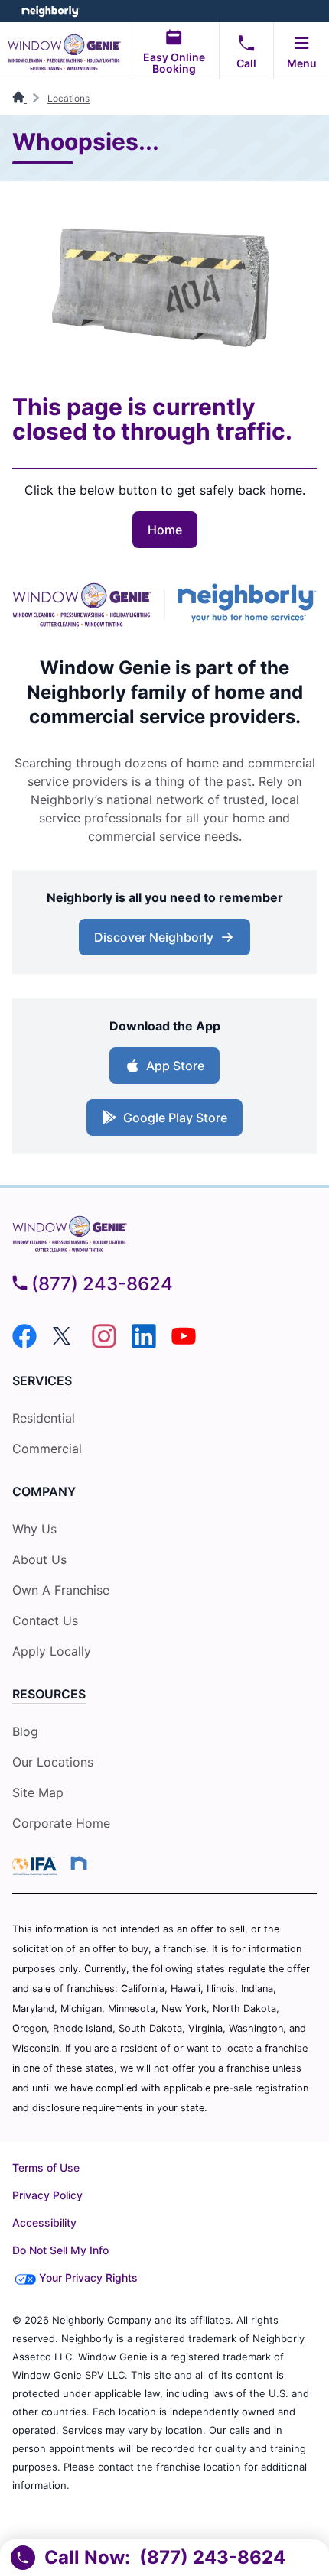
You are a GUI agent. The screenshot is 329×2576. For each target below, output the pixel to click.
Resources (49, 1694)
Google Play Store (175, 1118)
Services (42, 1380)
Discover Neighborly (154, 937)
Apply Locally (52, 1651)
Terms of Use (46, 2167)
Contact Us (45, 1621)
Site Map (38, 1792)
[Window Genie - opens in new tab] (82, 605)
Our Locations (53, 1762)
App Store (175, 1066)
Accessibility (44, 2222)
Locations (68, 98)
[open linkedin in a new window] (144, 1344)
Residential (44, 1418)
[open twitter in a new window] (64, 1344)
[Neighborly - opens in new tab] (247, 605)
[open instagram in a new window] (104, 1344)
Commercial (47, 1449)
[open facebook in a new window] (24, 1344)
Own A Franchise (61, 1590)
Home (165, 530)
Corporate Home (61, 1823)
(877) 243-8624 (102, 1284)
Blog (25, 1731)
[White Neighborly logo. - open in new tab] (50, 11)
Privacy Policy (47, 2195)
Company (44, 1491)
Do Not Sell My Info (60, 2250)
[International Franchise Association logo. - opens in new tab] (37, 1866)
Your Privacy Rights (88, 2278)
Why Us (34, 1529)
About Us (39, 1559)
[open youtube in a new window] (184, 1344)
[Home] (20, 98)
